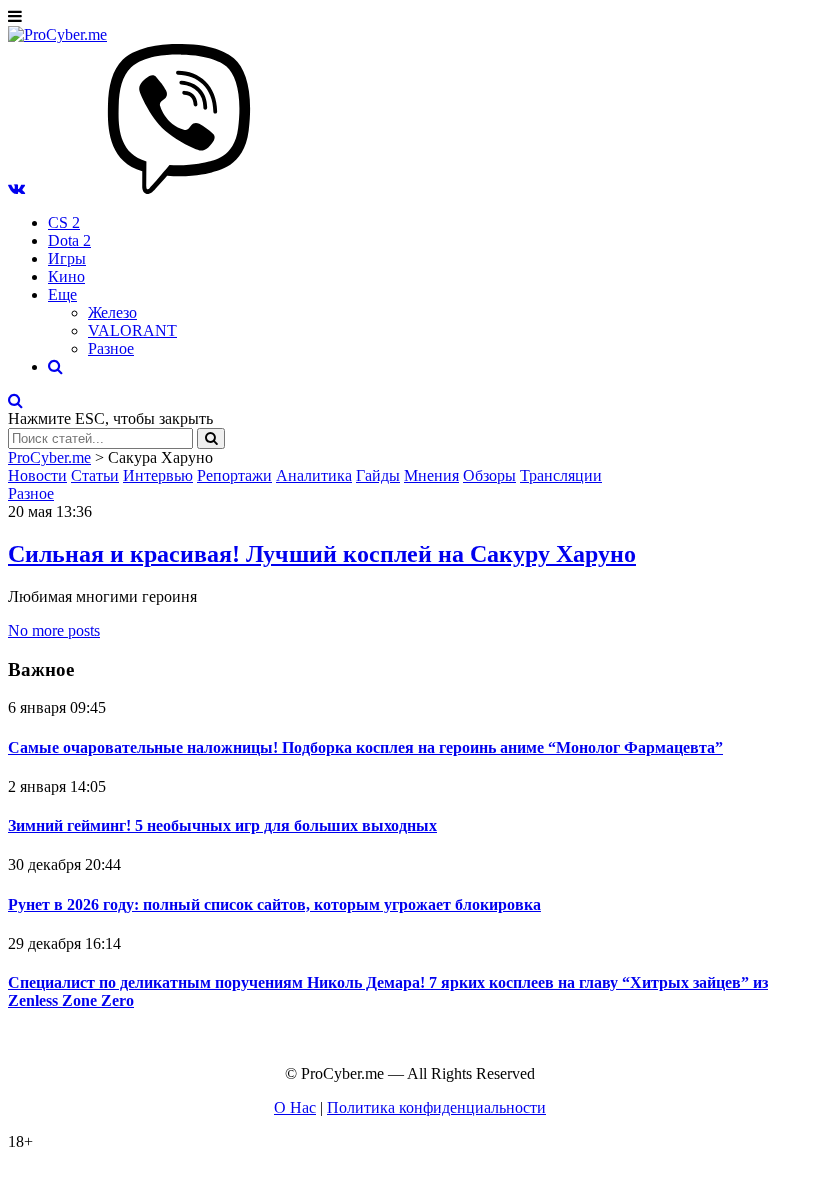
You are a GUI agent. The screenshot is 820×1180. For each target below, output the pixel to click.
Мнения (431, 475)
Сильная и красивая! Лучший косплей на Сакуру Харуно (322, 554)
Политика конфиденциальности (436, 1107)
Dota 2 (69, 240)
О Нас (295, 1107)
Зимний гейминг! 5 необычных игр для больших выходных (222, 825)
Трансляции (561, 475)
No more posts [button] (54, 630)
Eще (62, 294)
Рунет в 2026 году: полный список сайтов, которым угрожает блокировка (274, 904)
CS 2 (64, 222)
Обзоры (489, 475)
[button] (16, 188)
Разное (111, 348)
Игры (67, 258)
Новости (37, 475)
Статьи (95, 475)
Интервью (158, 475)
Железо (112, 312)
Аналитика (314, 475)
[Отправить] (211, 438)
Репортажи (234, 475)
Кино (66, 276)
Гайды (378, 475)
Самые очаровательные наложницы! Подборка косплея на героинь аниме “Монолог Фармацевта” (365, 747)
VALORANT (132, 330)
